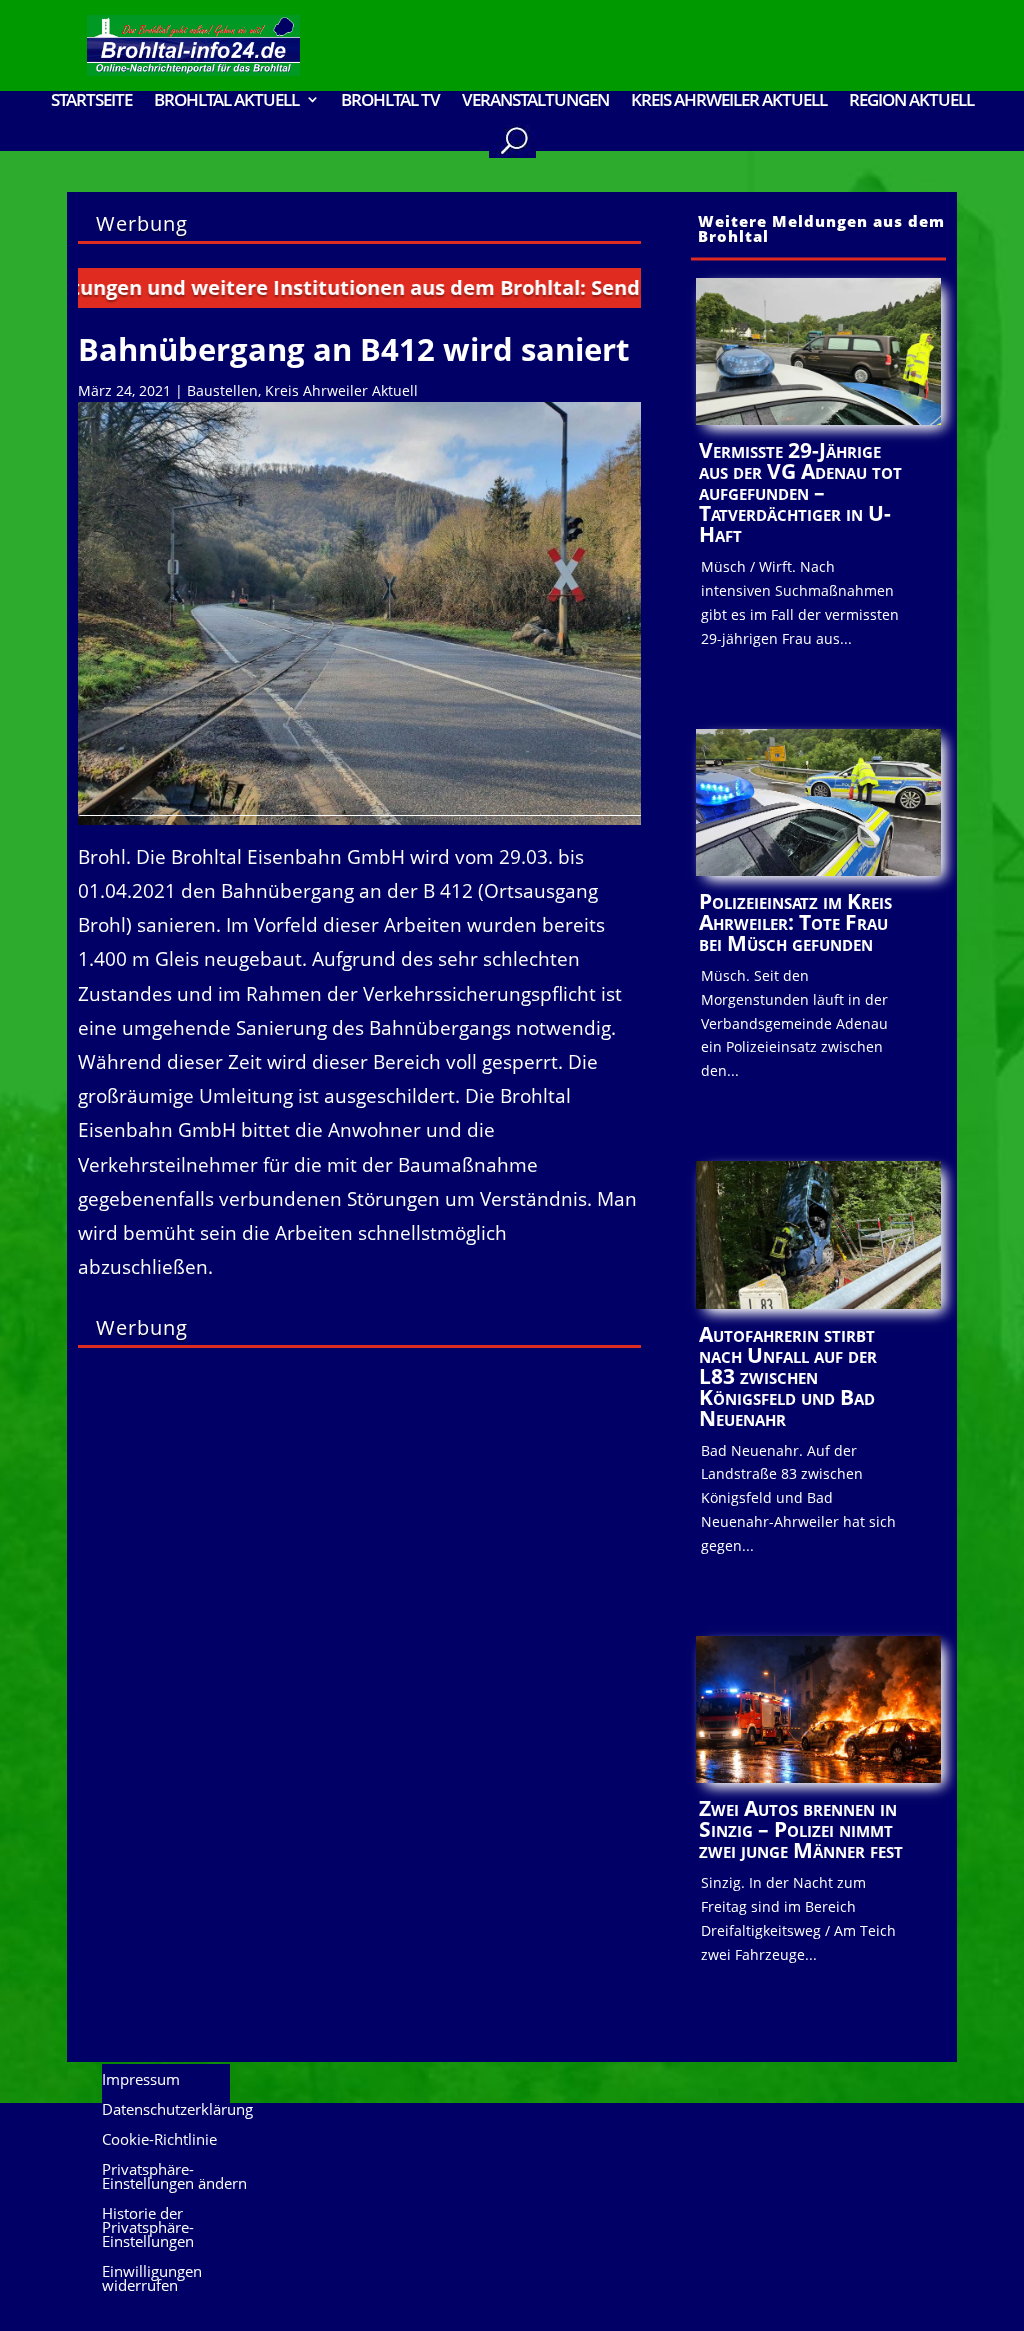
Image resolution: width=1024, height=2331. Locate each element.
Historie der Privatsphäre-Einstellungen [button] (148, 2228)
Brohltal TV (390, 101)
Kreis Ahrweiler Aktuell (729, 101)
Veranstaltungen (535, 101)
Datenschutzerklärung (177, 2110)
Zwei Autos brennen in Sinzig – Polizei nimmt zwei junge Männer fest (801, 1829)
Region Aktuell (911, 101)
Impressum (141, 2080)
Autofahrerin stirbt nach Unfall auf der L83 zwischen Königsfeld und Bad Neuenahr (788, 1376)
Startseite (91, 101)
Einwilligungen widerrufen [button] (152, 2279)
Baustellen (222, 390)
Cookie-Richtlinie (159, 2140)
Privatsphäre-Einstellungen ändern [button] (174, 2177)
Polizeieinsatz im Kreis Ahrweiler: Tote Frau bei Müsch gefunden (795, 922)
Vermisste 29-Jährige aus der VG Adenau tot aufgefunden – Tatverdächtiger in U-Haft (800, 492)
